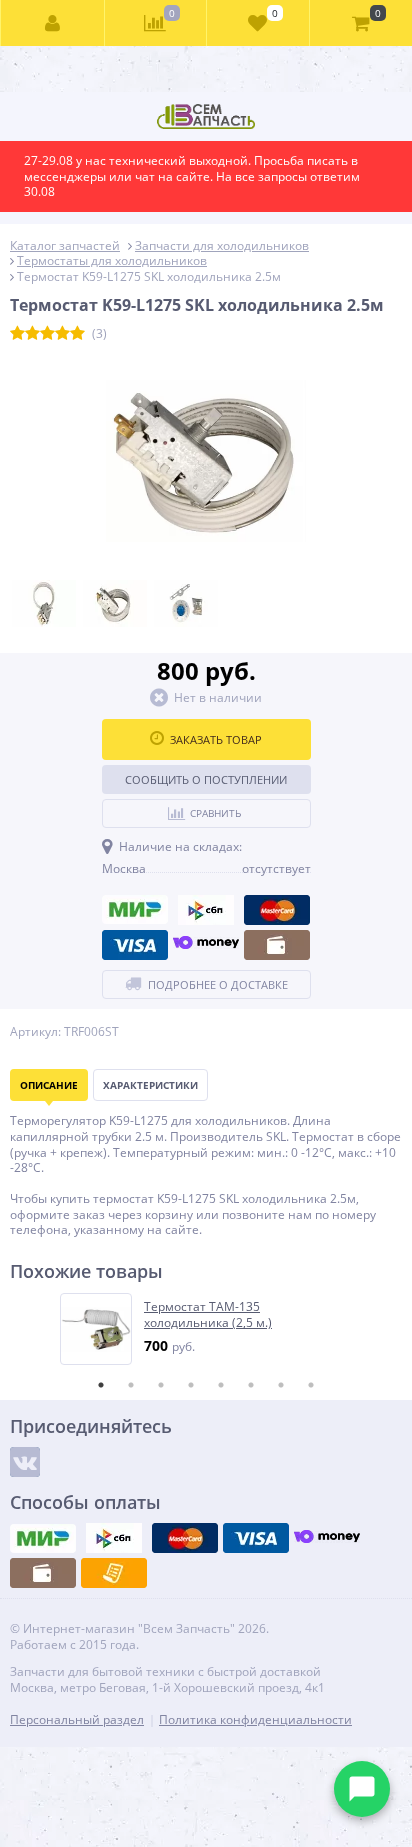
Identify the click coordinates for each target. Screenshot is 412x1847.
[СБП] (206, 910)
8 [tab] (311, 1385)
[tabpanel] (207, 1329)
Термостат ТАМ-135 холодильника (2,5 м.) (208, 1314)
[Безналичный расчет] (114, 1573)
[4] (62, 334)
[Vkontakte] (25, 1462)
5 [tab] (221, 1385)
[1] (17, 334)
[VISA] (135, 945)
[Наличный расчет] (277, 945)
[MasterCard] (277, 910)
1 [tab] (101, 1385)
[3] (47, 334)
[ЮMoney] (206, 945)
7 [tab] (281, 1385)
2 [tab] (131, 1385)
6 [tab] (251, 1385)
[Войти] (53, 23)
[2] (32, 334)
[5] (77, 334)
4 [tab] (191, 1385)
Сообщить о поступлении (206, 779)
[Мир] (135, 910)
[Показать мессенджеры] (362, 1789)
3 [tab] (161, 1385)
